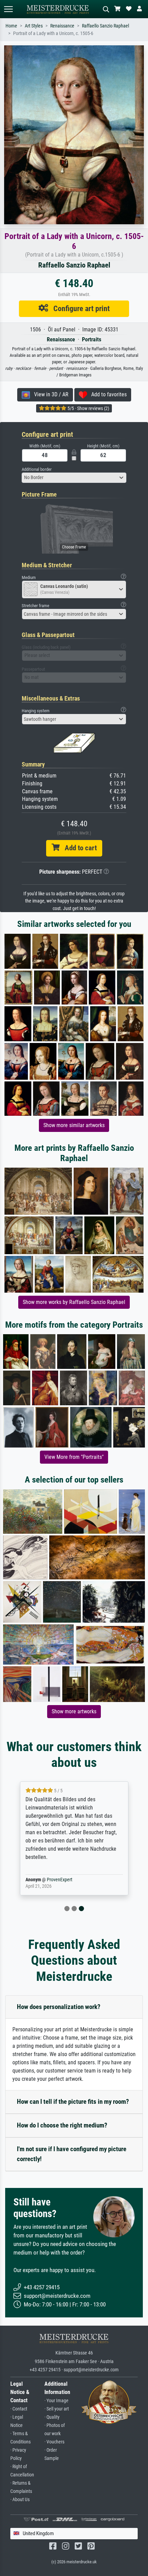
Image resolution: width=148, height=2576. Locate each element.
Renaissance (62, 26)
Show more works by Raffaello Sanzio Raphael (74, 1302)
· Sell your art (57, 2409)
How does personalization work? (59, 2007)
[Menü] (8, 9)
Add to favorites (107, 394)
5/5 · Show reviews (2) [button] (88, 408)
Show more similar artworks (74, 1125)
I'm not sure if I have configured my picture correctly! (72, 2154)
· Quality (52, 2417)
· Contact (19, 2409)
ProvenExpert (60, 1880)
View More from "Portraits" (74, 1457)
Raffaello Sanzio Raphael (105, 26)
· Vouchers (54, 2442)
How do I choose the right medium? (62, 2125)
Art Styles (34, 26)
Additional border (37, 469)
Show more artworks (74, 1711)
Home (11, 26)
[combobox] (74, 478)
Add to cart (78, 848)
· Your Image (56, 2401)
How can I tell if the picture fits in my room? (73, 2102)
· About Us (20, 2500)
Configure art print (79, 308)
